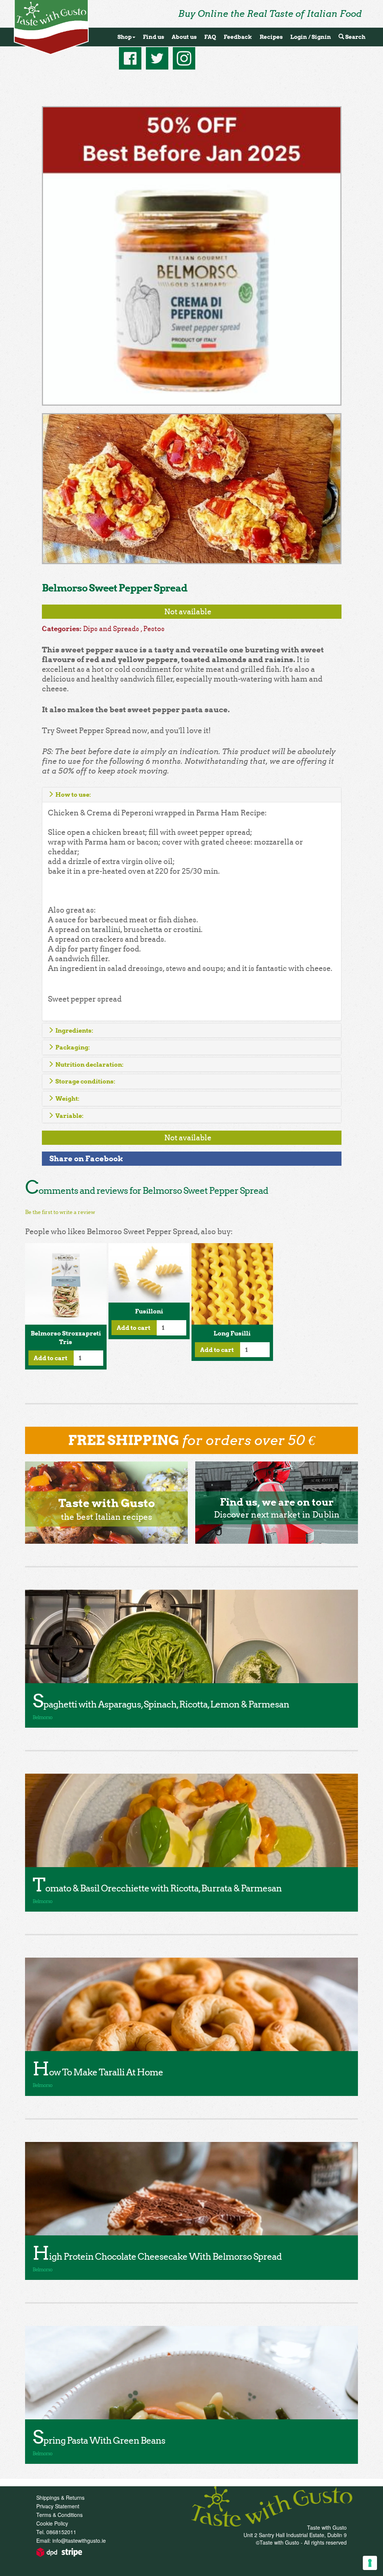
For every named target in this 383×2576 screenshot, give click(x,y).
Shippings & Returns (60, 2497)
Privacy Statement (58, 2506)
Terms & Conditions (59, 2515)
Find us (154, 37)
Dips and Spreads (111, 629)
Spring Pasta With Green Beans (99, 2440)
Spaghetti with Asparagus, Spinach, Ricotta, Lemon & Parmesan (161, 1704)
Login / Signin (311, 37)
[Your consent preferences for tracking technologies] (370, 2563)
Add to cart (51, 1358)
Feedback (238, 37)
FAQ (210, 37)
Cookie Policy (52, 2523)
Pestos (154, 629)
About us (184, 37)
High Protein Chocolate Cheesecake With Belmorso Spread (157, 2257)
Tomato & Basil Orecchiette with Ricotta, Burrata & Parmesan (157, 1888)
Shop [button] (125, 37)
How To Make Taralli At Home (98, 2072)
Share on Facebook (86, 1158)
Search (355, 37)
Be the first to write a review (60, 1212)
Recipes (271, 37)
